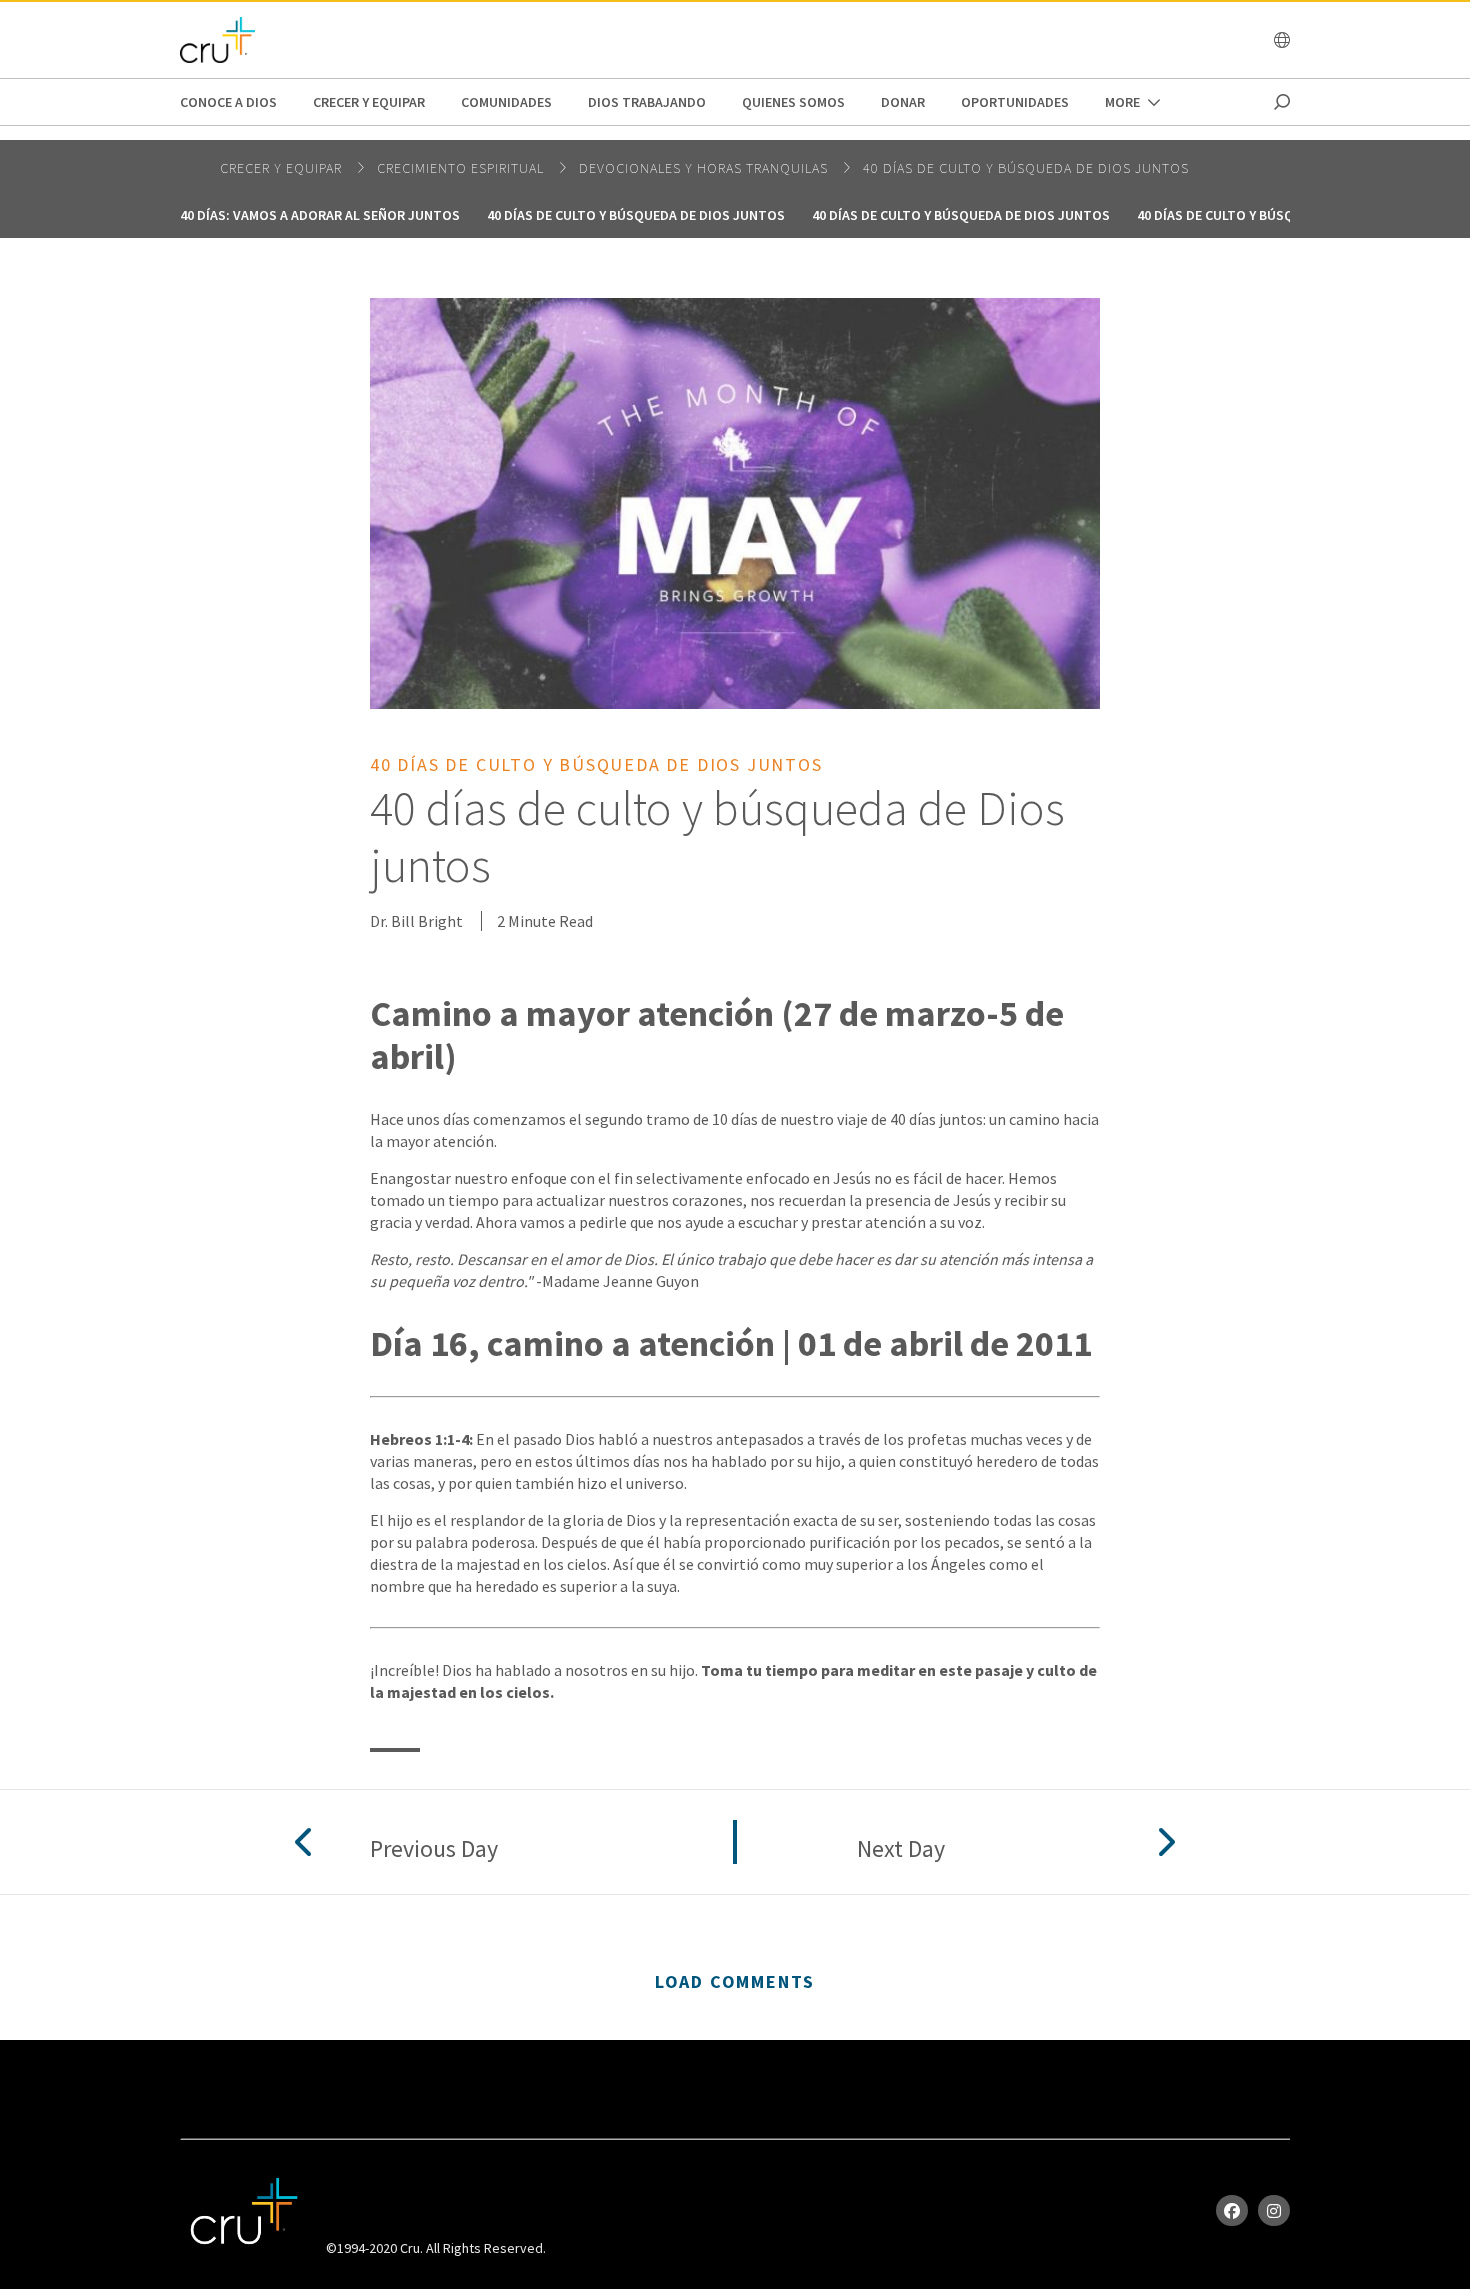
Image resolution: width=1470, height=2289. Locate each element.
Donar (903, 102)
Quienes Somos (793, 102)
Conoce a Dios (228, 102)
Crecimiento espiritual (462, 168)
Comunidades (506, 102)
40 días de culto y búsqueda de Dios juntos (1026, 168)
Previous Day (434, 1849)
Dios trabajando (647, 102)
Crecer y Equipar (369, 102)
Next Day (901, 1849)
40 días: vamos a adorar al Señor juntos (320, 215)
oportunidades (1015, 102)
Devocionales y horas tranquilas (705, 168)
